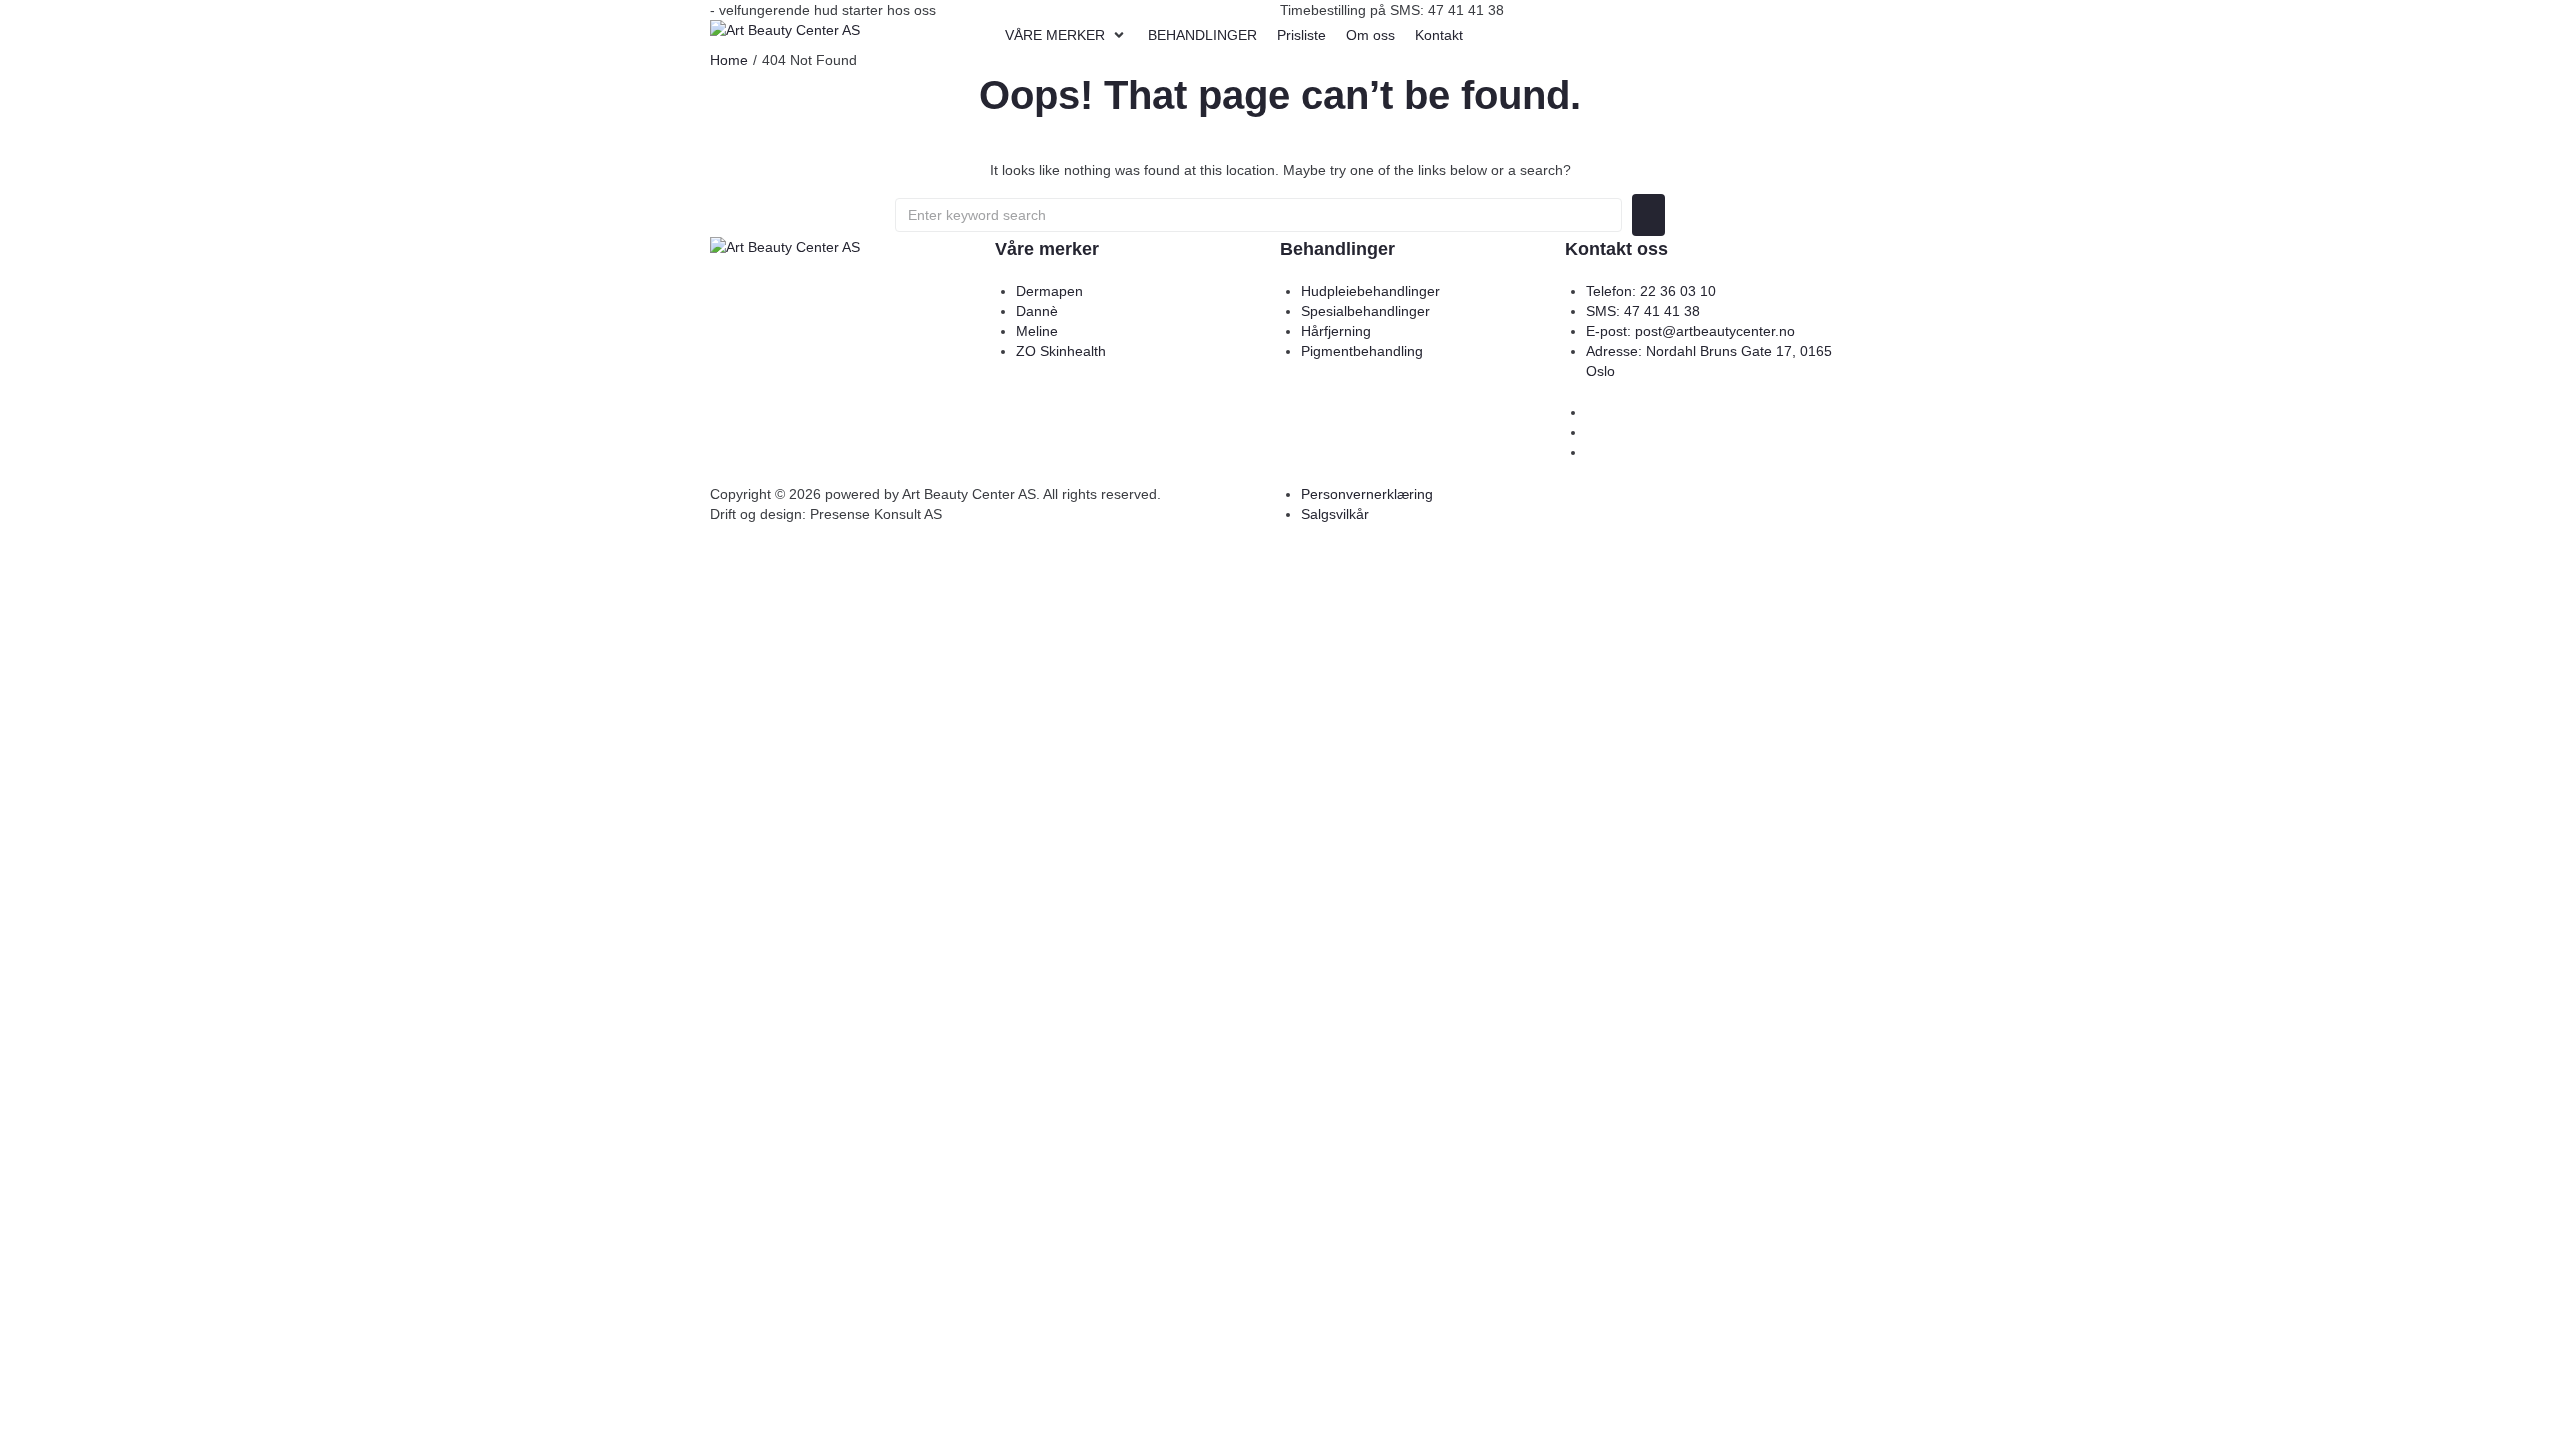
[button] (1066, 35)
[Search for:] (1258, 215)
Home (729, 60)
